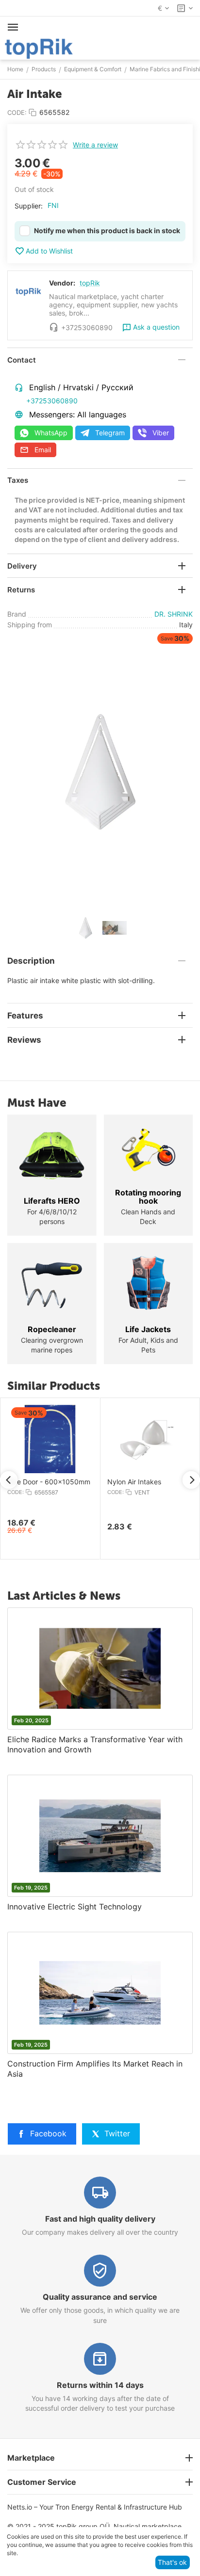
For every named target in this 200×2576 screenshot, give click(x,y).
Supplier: (29, 206)
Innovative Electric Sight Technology (75, 1907)
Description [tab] (31, 961)
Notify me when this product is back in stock (107, 231)
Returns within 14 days (100, 2385)
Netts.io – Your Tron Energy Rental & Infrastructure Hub (95, 2507)
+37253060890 (52, 401)
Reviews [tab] (24, 1040)
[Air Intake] (100, 771)
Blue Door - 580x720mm (126, 1482)
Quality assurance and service (100, 2297)
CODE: (17, 112)
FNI (53, 205)
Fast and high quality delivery (100, 2219)
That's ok (172, 2562)
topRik (90, 283)
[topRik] (39, 48)
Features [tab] (25, 1016)
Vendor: (62, 283)
